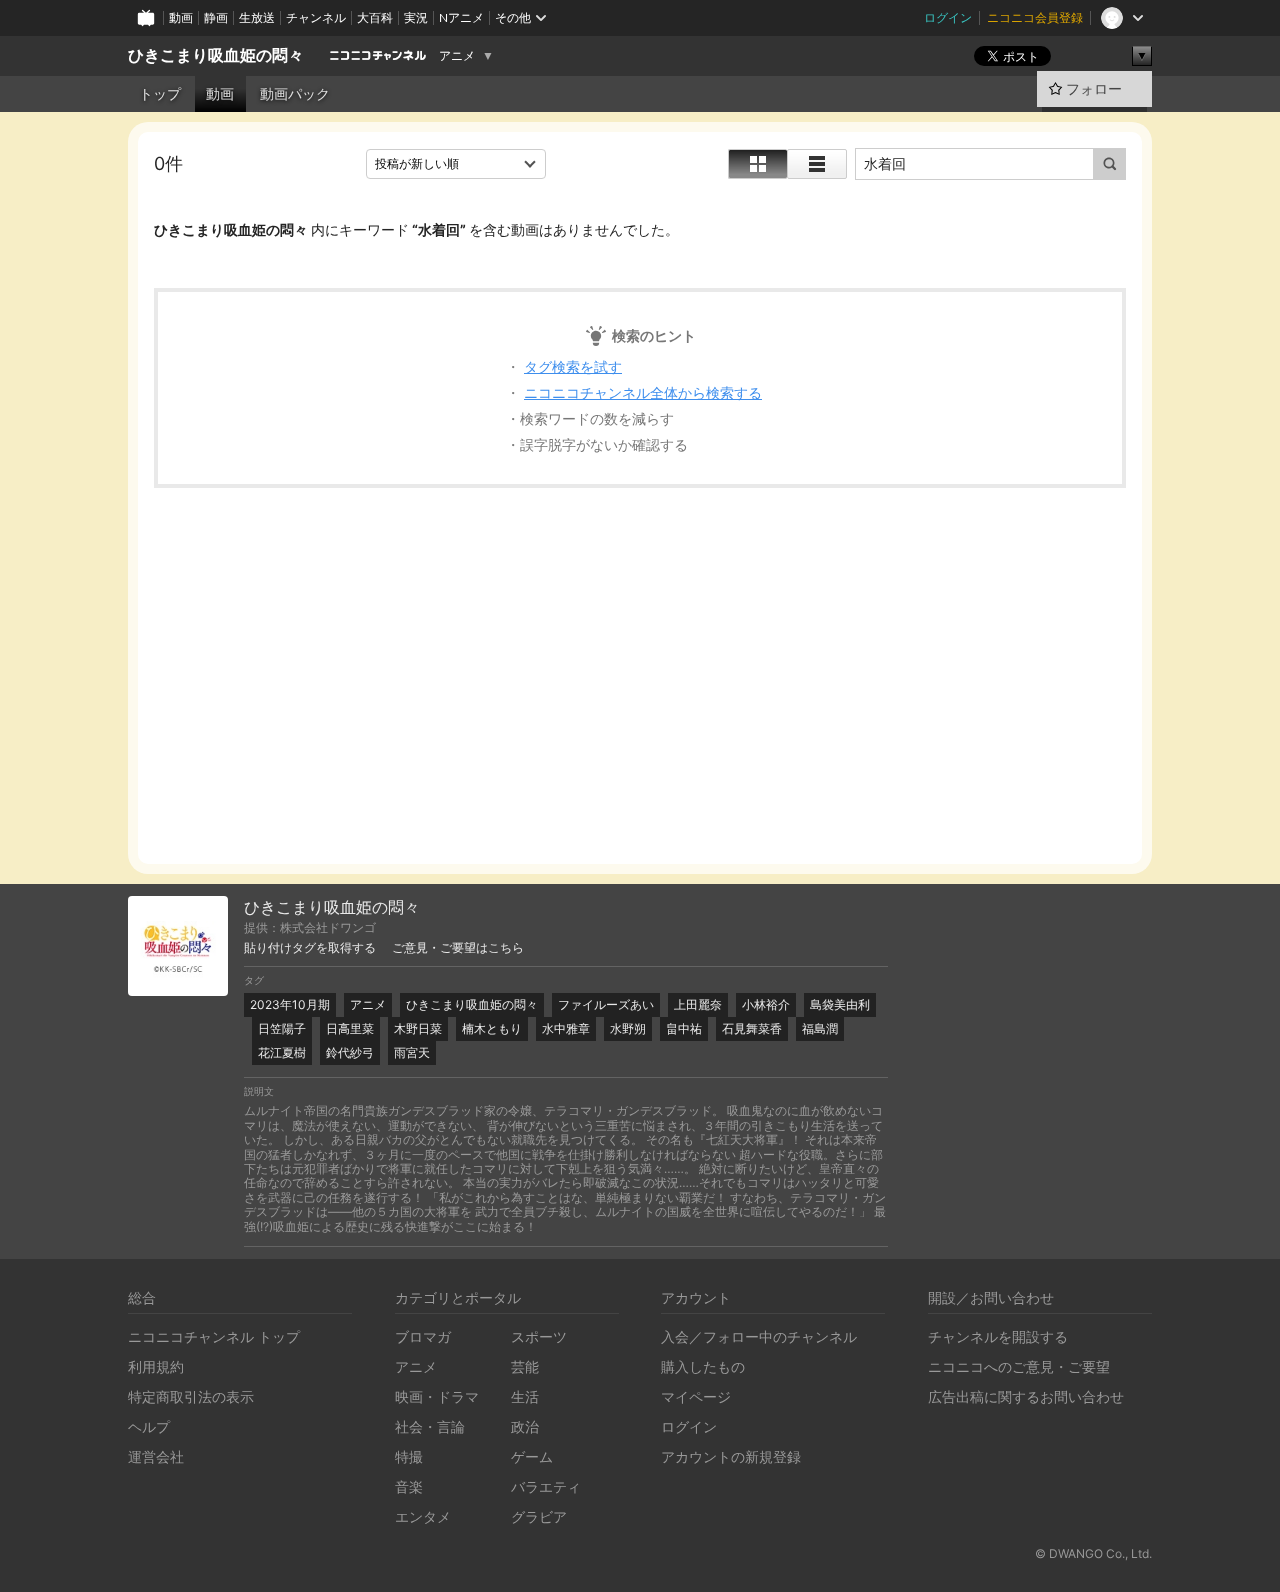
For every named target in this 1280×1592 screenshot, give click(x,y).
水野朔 (628, 1028)
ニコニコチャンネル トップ (214, 1336)
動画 (181, 17)
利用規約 (156, 1366)
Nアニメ (461, 17)
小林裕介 (766, 1004)
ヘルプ (149, 1426)
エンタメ (423, 1516)
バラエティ (546, 1486)
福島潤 (820, 1028)
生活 (525, 1396)
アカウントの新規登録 (731, 1456)
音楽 (409, 1486)
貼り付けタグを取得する (310, 948)
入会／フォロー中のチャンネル (759, 1336)
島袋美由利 (840, 1004)
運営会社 (156, 1456)
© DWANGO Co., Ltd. (1093, 1553)
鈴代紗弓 (350, 1052)
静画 (216, 17)
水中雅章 (566, 1028)
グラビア (539, 1516)
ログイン (948, 17)
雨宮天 (412, 1052)
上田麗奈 (698, 1004)
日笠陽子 (282, 1028)
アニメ (457, 56)
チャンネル (316, 17)
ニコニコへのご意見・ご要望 (1019, 1366)
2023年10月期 (290, 1004)
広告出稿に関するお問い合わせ (1026, 1396)
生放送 (257, 17)
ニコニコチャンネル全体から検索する (643, 392)
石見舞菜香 (752, 1028)
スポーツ (539, 1336)
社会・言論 (430, 1426)
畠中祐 (684, 1028)
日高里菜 (350, 1028)
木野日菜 (418, 1028)
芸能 (525, 1366)
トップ (160, 94)
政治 (525, 1426)
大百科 (375, 17)
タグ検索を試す (573, 366)
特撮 (409, 1456)
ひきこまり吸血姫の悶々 (216, 55)
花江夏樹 (282, 1052)
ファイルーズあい (606, 1004)
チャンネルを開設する (998, 1336)
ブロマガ (423, 1336)
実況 (416, 17)
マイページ (696, 1396)
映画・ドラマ (437, 1396)
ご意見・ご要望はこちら (458, 948)
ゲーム (532, 1456)
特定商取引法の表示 (191, 1396)
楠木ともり (492, 1028)
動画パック (295, 94)
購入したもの (703, 1366)
